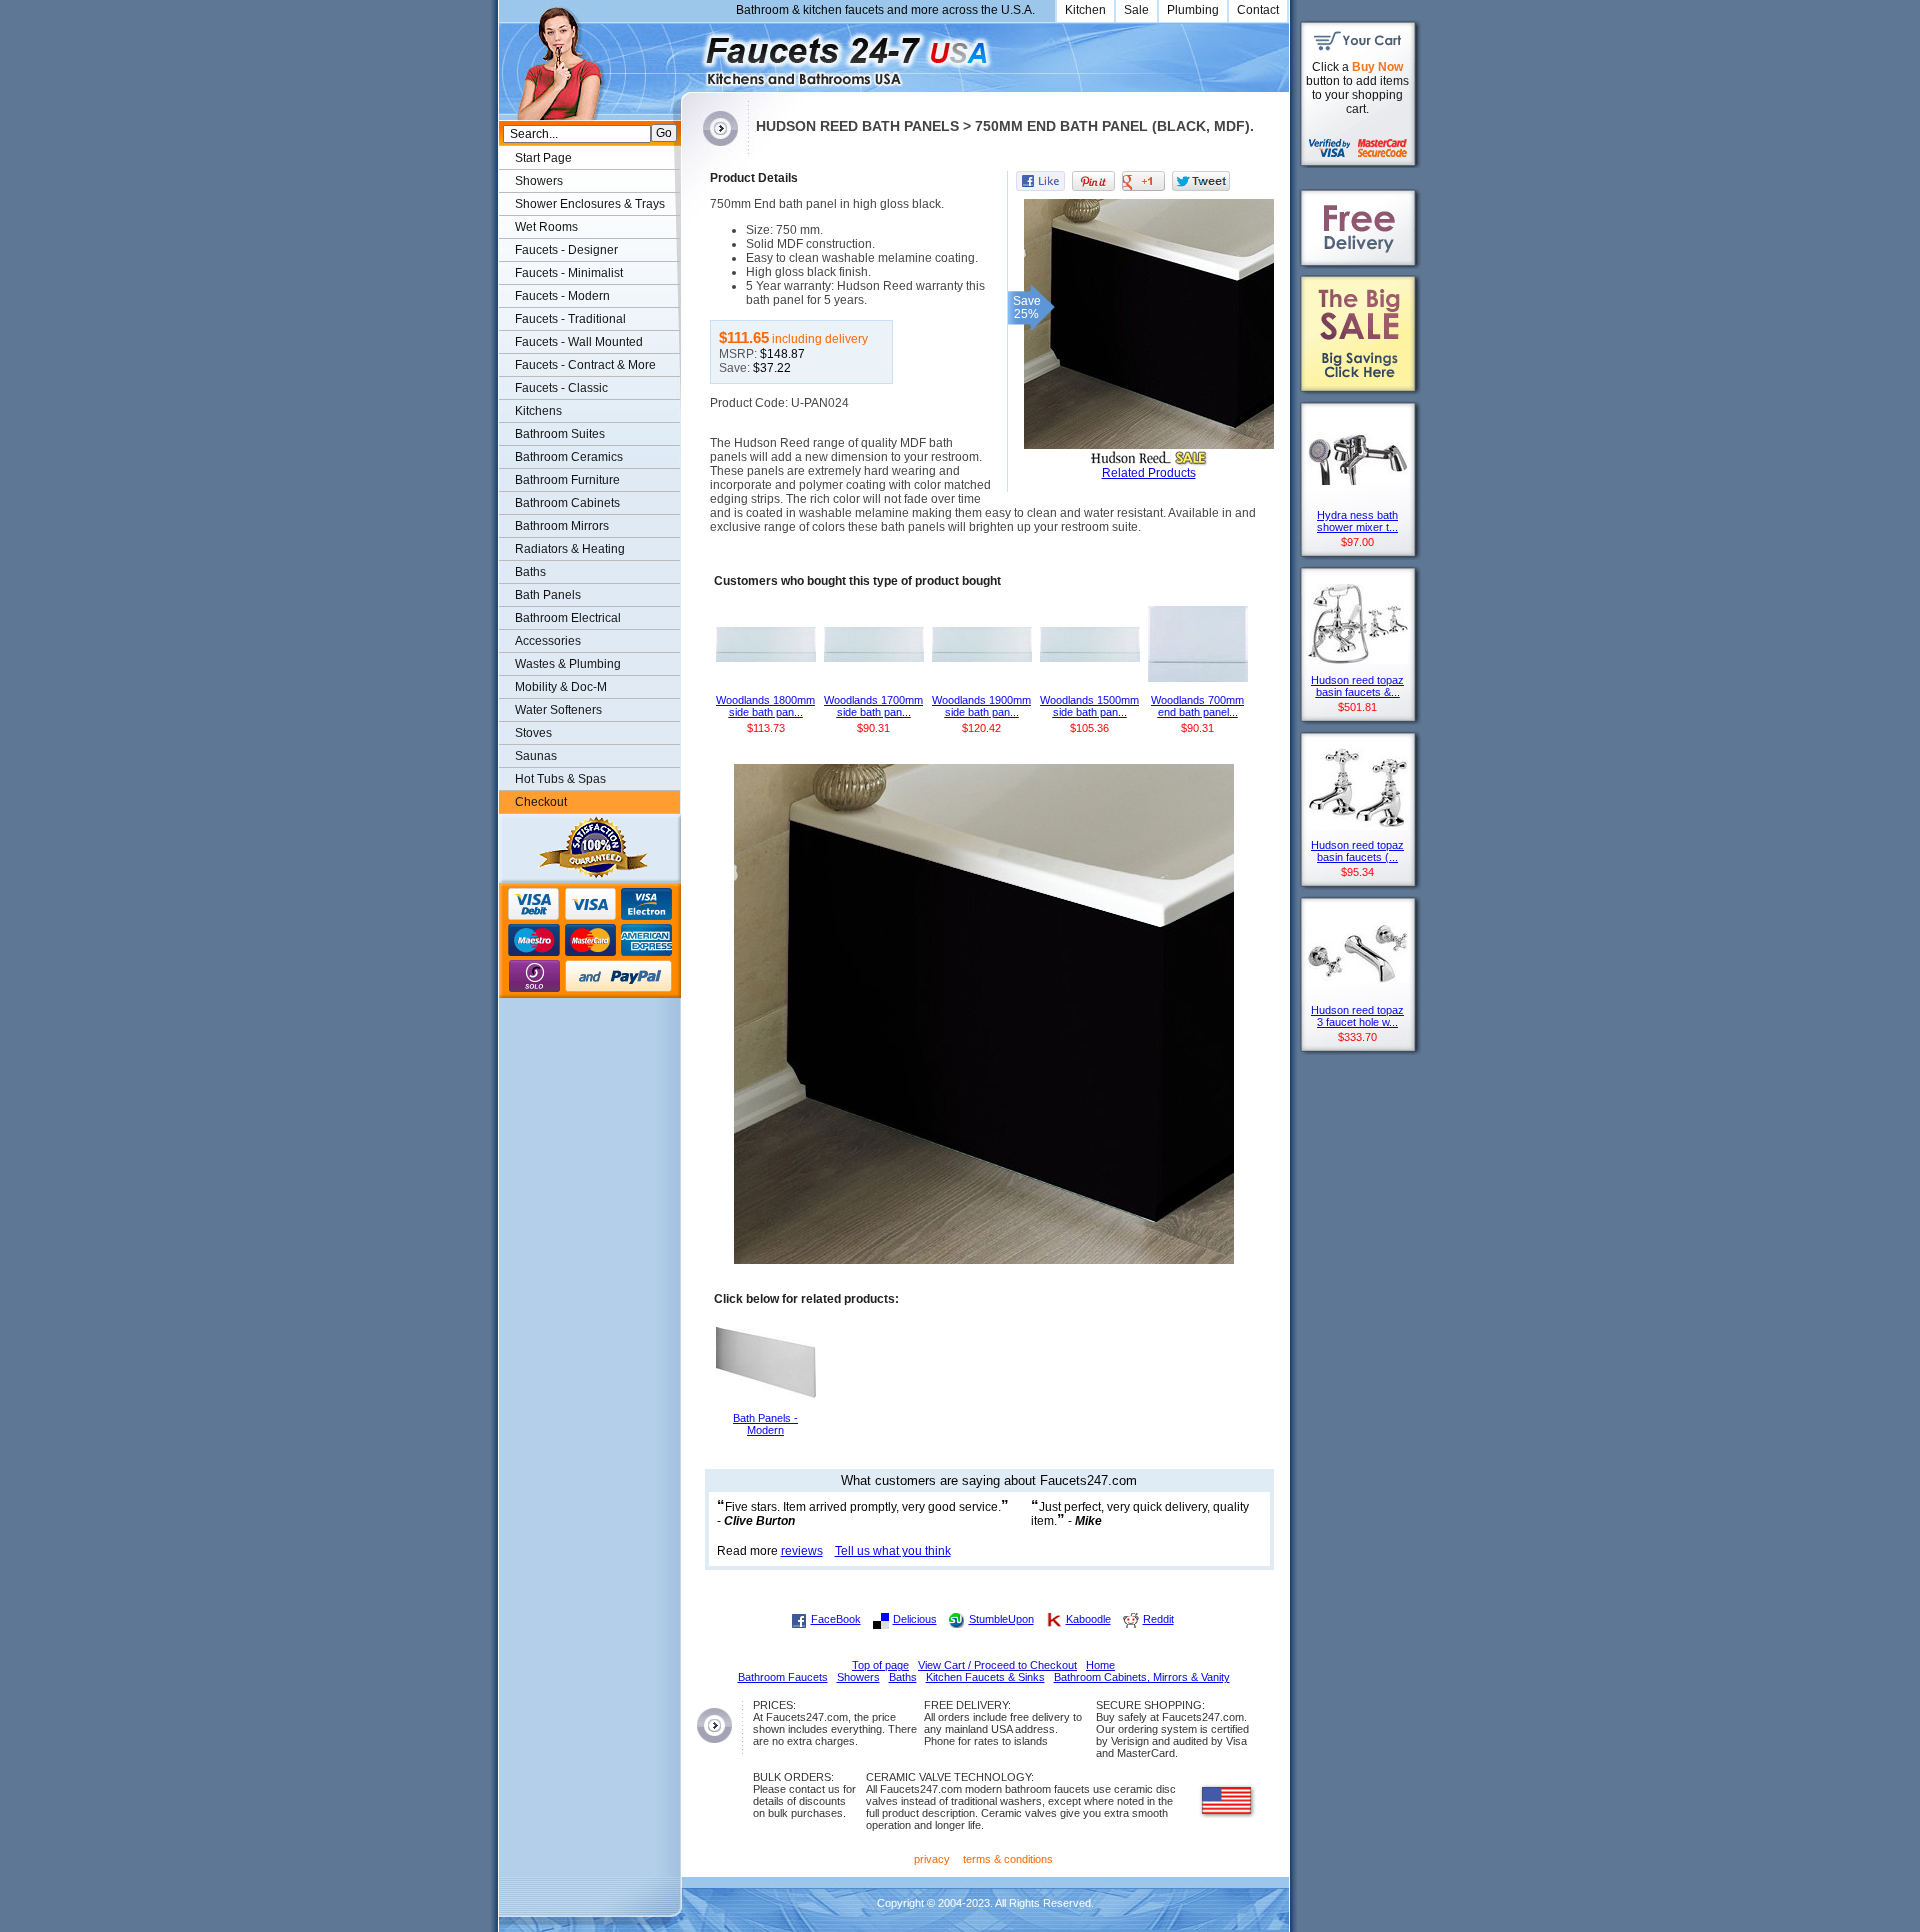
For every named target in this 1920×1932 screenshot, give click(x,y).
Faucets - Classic (561, 388)
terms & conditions (1008, 1859)
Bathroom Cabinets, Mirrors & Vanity (1142, 1677)
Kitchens (538, 411)
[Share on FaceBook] (1040, 181)
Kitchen (1085, 10)
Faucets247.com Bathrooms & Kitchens (690, 53)
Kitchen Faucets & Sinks (985, 1677)
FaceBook (836, 1619)
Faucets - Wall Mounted (579, 342)
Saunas (536, 756)
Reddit (1158, 1619)
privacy (932, 1859)
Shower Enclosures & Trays (590, 204)
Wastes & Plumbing (568, 664)
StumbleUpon (1001, 1619)
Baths (530, 572)
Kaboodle (1088, 1619)
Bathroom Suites (560, 434)
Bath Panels (548, 595)
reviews (802, 1551)
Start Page (543, 158)
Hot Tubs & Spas (560, 779)
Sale (1136, 10)
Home (1100, 1665)
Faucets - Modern (562, 296)
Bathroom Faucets (783, 1677)
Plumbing (1193, 10)
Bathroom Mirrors (562, 526)
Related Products (1149, 473)
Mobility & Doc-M (561, 687)
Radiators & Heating (570, 549)
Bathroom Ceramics (569, 457)
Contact (1258, 10)
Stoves (533, 733)
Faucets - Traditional (570, 319)
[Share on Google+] (1143, 181)
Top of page (880, 1665)
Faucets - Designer (566, 250)
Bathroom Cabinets (567, 503)
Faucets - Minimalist (569, 273)
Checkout (541, 802)
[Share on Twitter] (1201, 181)
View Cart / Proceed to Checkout (997, 1665)
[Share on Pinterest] (1093, 181)
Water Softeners (558, 710)
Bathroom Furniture (567, 480)
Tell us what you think (893, 1551)
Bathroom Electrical (568, 618)
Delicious (915, 1619)
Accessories (548, 641)
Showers (539, 181)
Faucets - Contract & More (585, 365)
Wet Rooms (546, 227)
